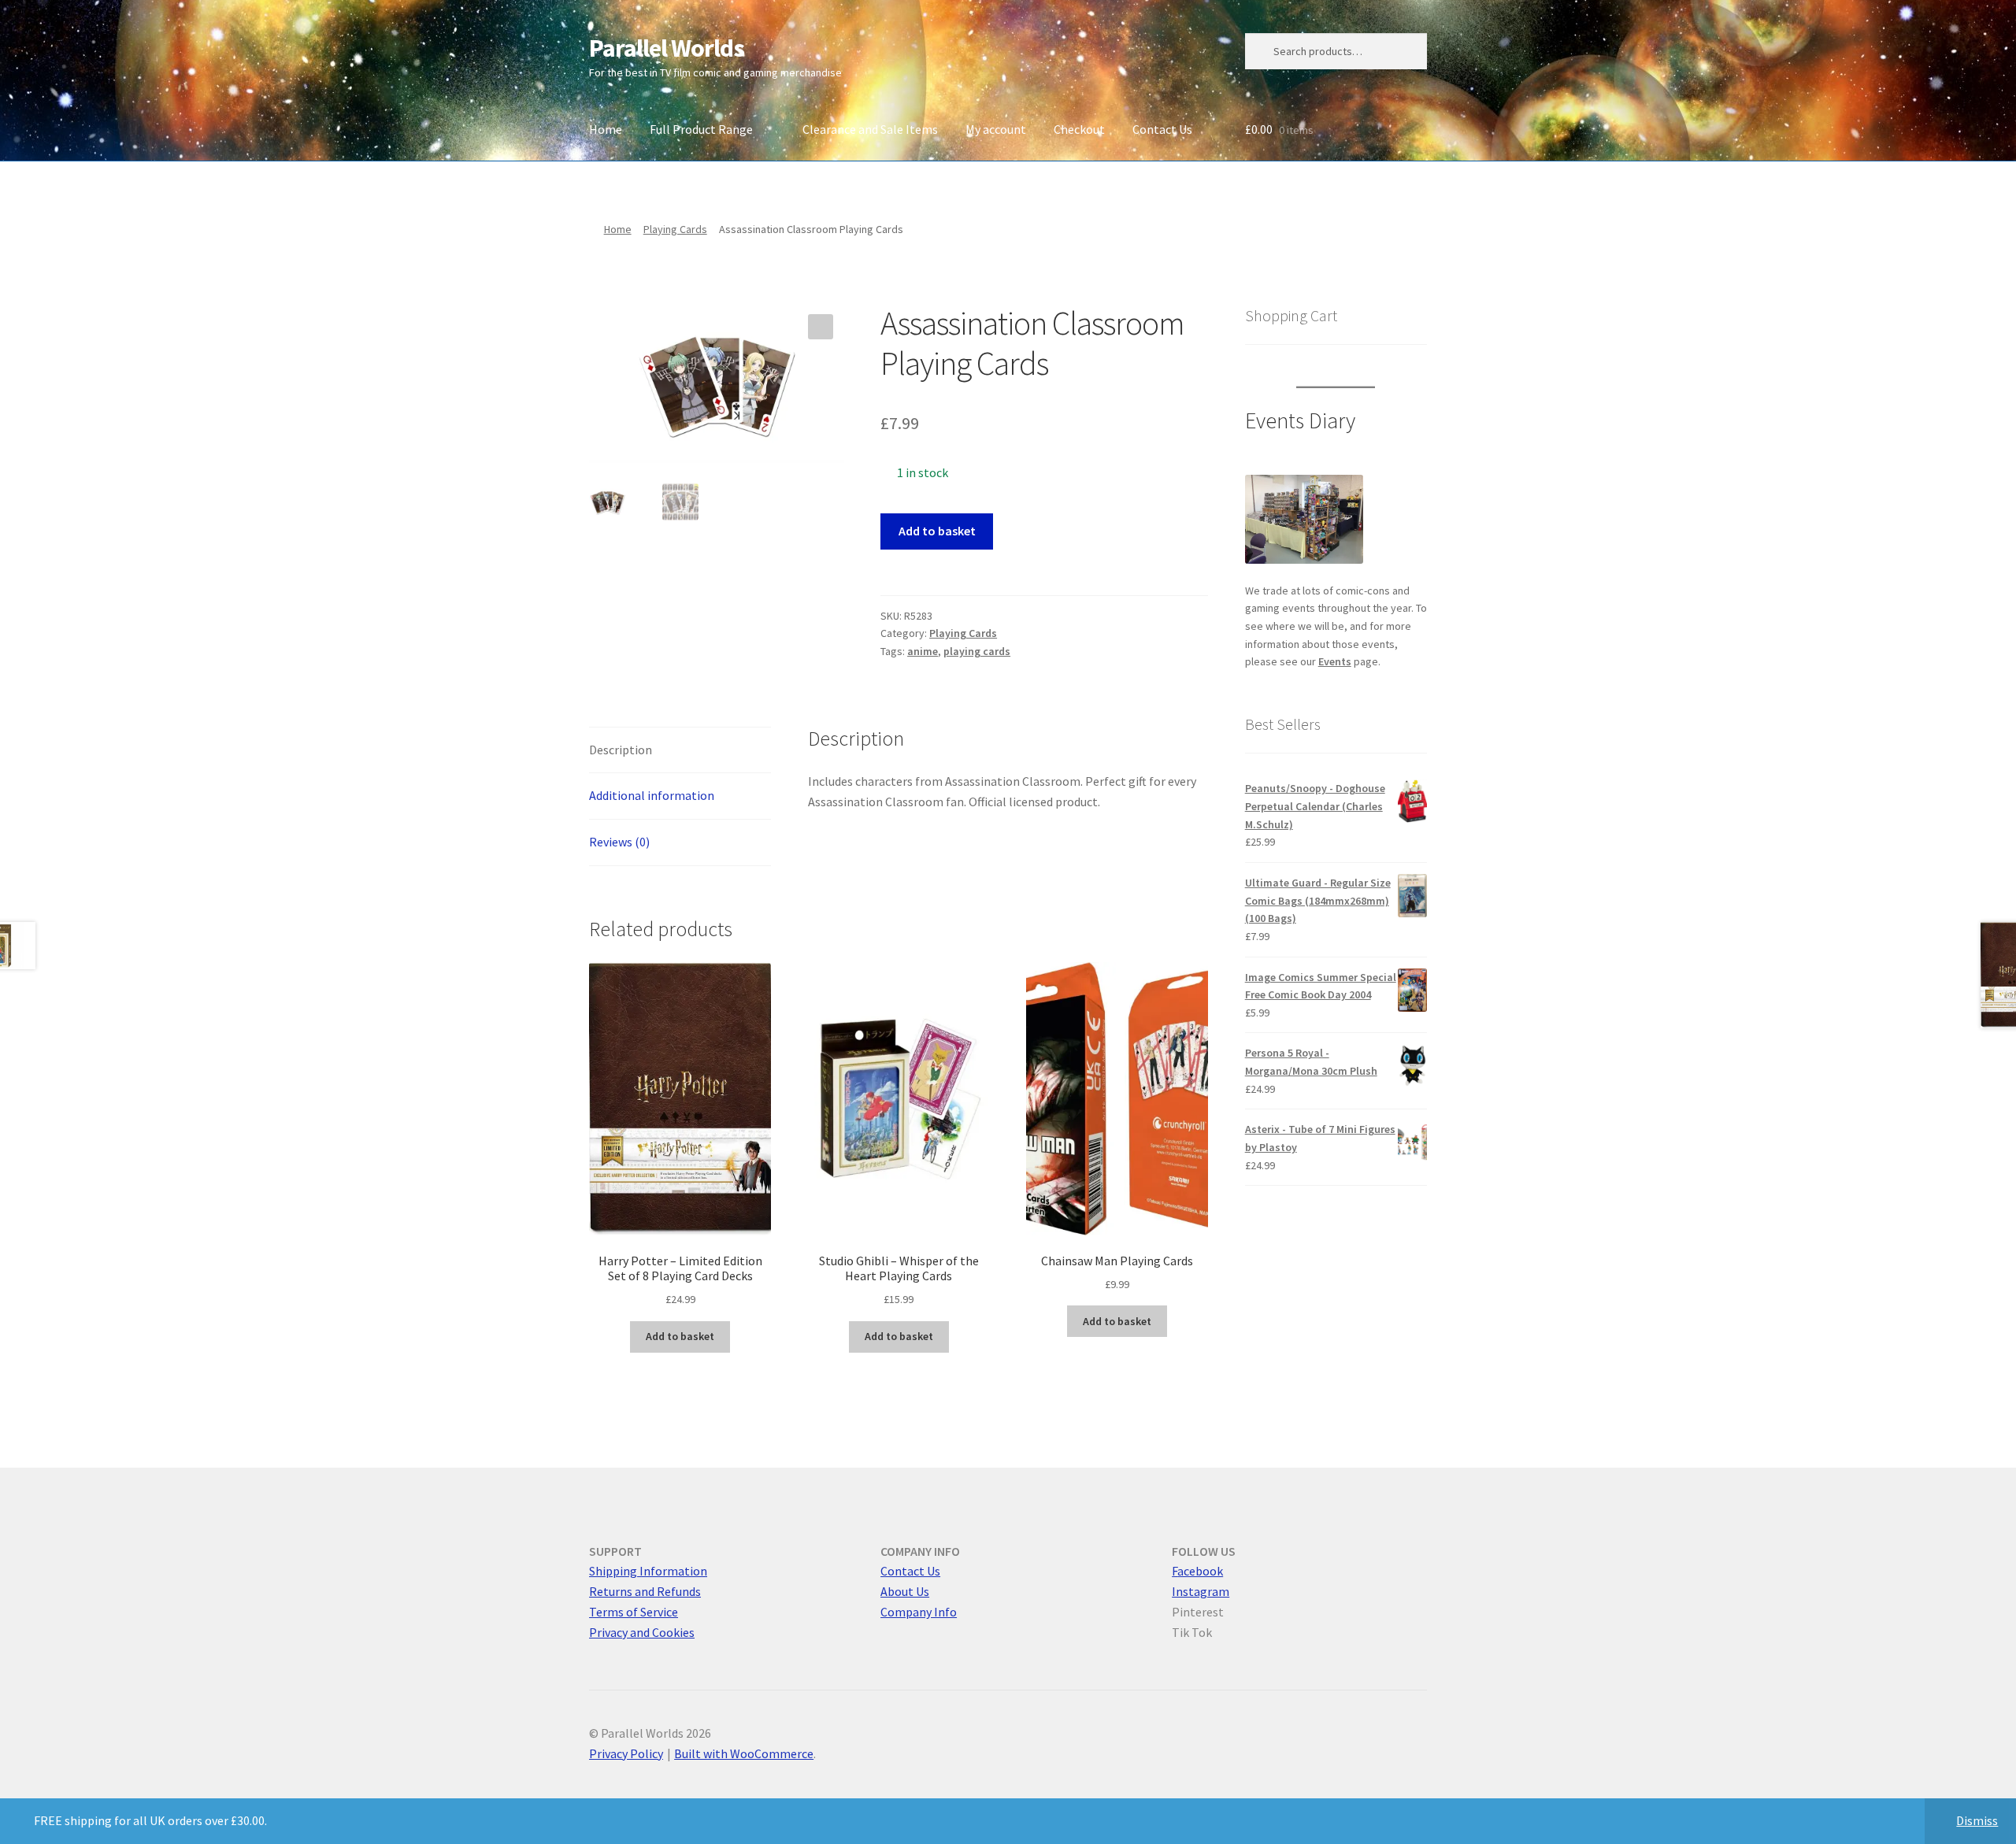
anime (923, 651)
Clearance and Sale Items (870, 129)
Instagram (1201, 1591)
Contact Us (1162, 129)
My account (996, 129)
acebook (1200, 1571)
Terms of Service (634, 1612)
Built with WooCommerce (744, 1753)
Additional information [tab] (652, 795)
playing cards (977, 651)
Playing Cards (675, 229)
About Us (905, 1591)
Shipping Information (648, 1571)
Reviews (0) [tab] (619, 842)
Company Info (919, 1612)
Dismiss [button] (1977, 1820)
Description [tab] (621, 750)
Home (606, 129)
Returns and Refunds (645, 1591)
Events (1335, 661)
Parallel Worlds (667, 48)
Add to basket (937, 531)
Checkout (1079, 129)
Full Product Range (701, 129)
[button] (821, 327)
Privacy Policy (626, 1753)
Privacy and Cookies (642, 1632)
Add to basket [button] (680, 1336)
